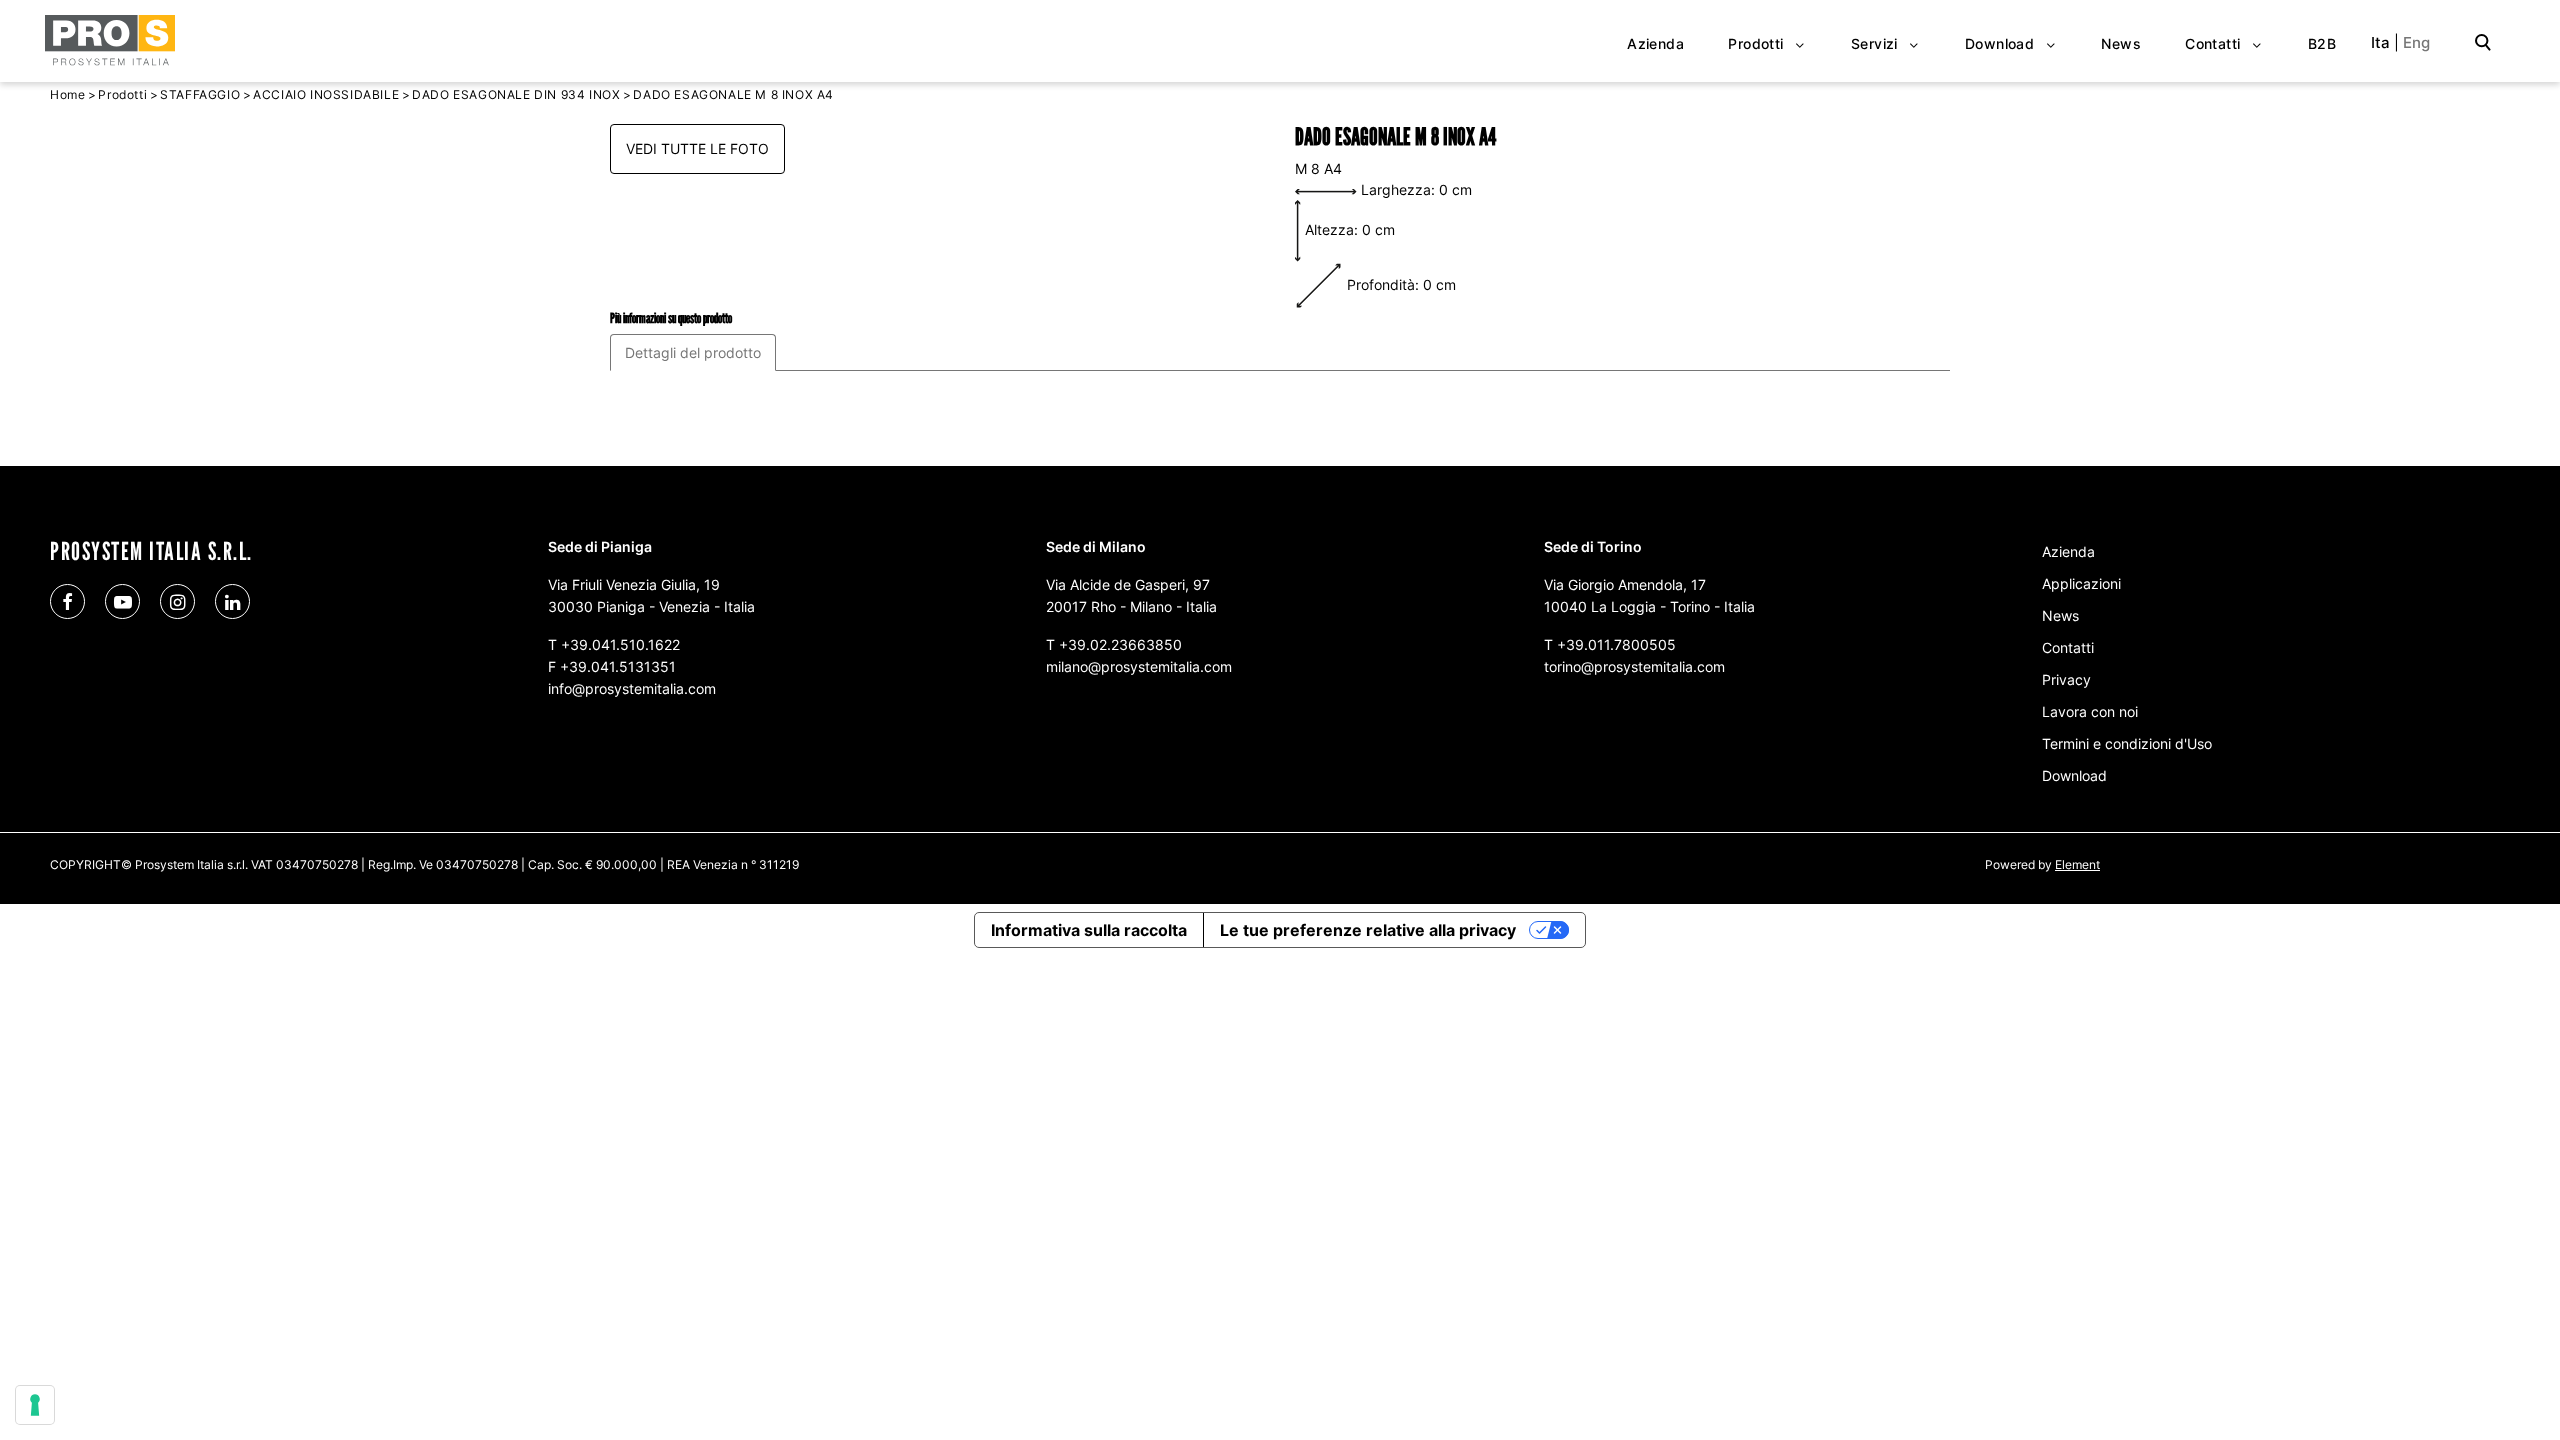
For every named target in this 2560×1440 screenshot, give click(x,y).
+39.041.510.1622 (620, 644)
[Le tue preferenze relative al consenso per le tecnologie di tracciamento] (35, 1405)
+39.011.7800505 (1616, 644)
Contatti (2068, 647)
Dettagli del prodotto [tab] (693, 352)
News (2060, 615)
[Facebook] (67, 601)
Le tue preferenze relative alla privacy (1368, 930)
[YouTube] (122, 601)
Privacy (2066, 679)
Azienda (2068, 551)
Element (2077, 864)
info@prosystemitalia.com (632, 688)
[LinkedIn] (232, 601)
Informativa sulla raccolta (1089, 930)
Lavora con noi (2090, 711)
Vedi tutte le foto (697, 148)
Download (2074, 775)
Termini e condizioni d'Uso (2127, 743)
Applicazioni (2081, 583)
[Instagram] (177, 601)
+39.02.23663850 (1120, 644)
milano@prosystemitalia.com (1139, 666)
